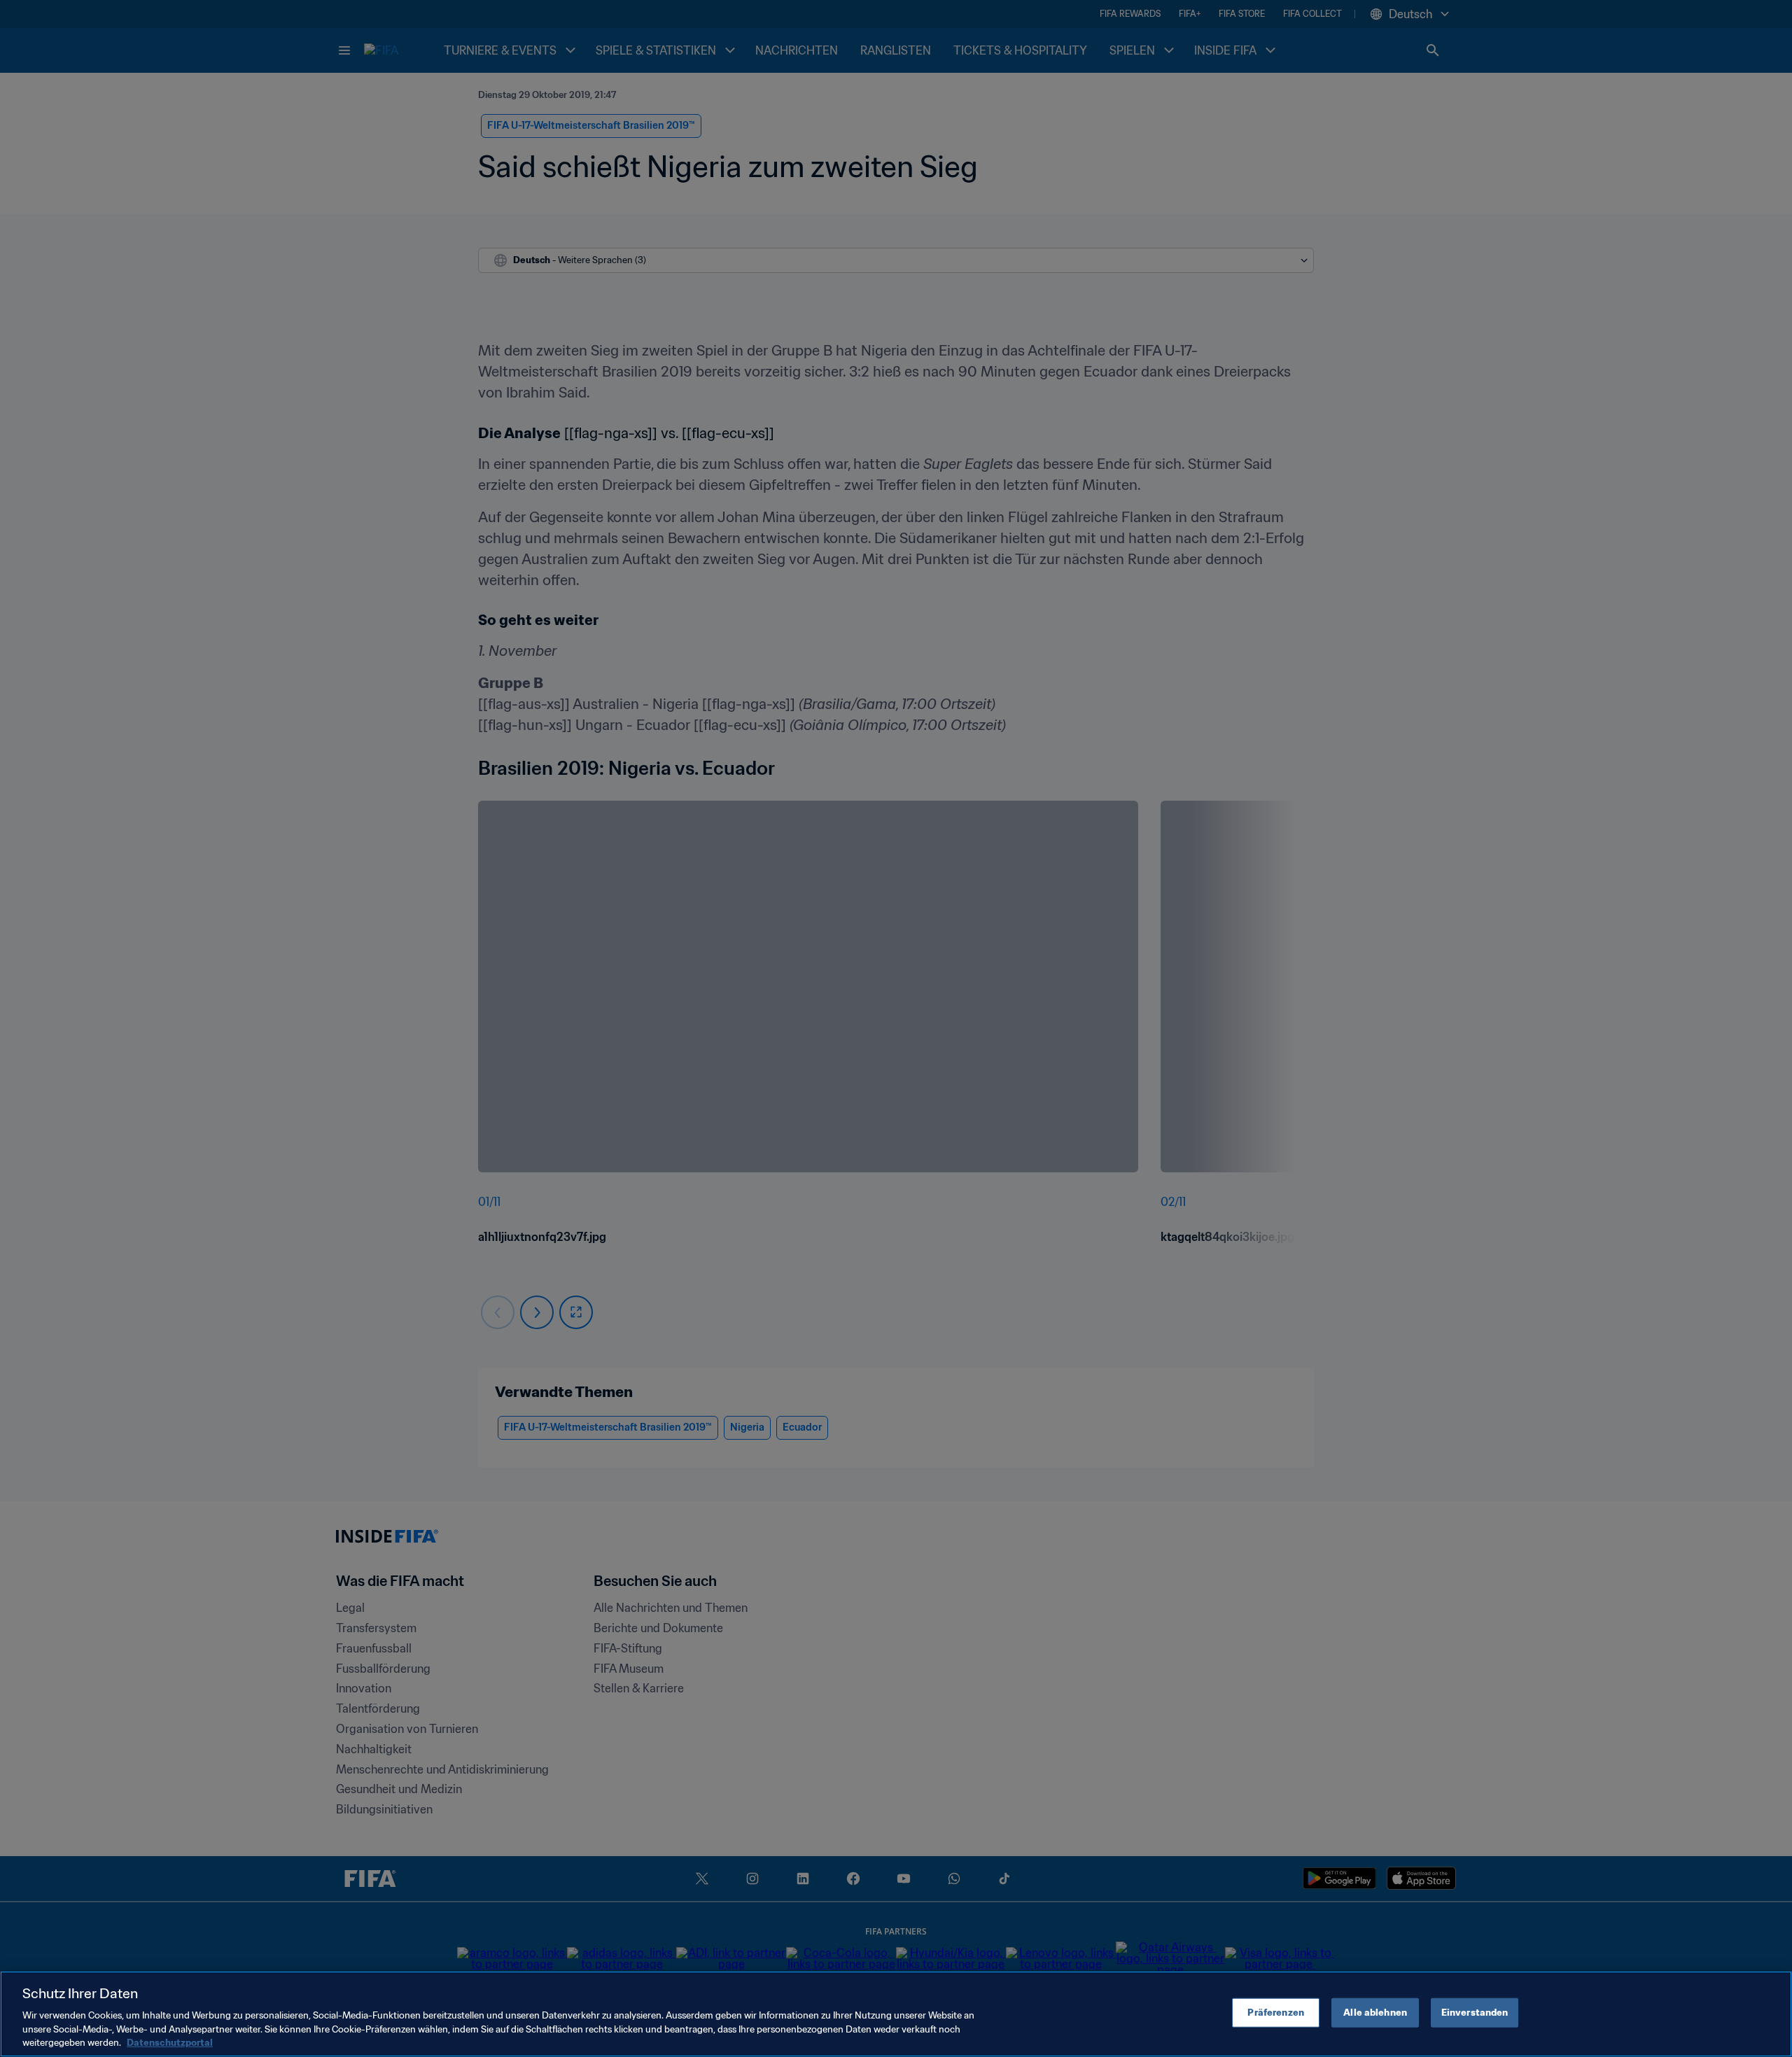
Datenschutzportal (170, 2043)
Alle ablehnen (1375, 2013)
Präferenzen (1275, 2013)
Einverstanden (1475, 2013)
